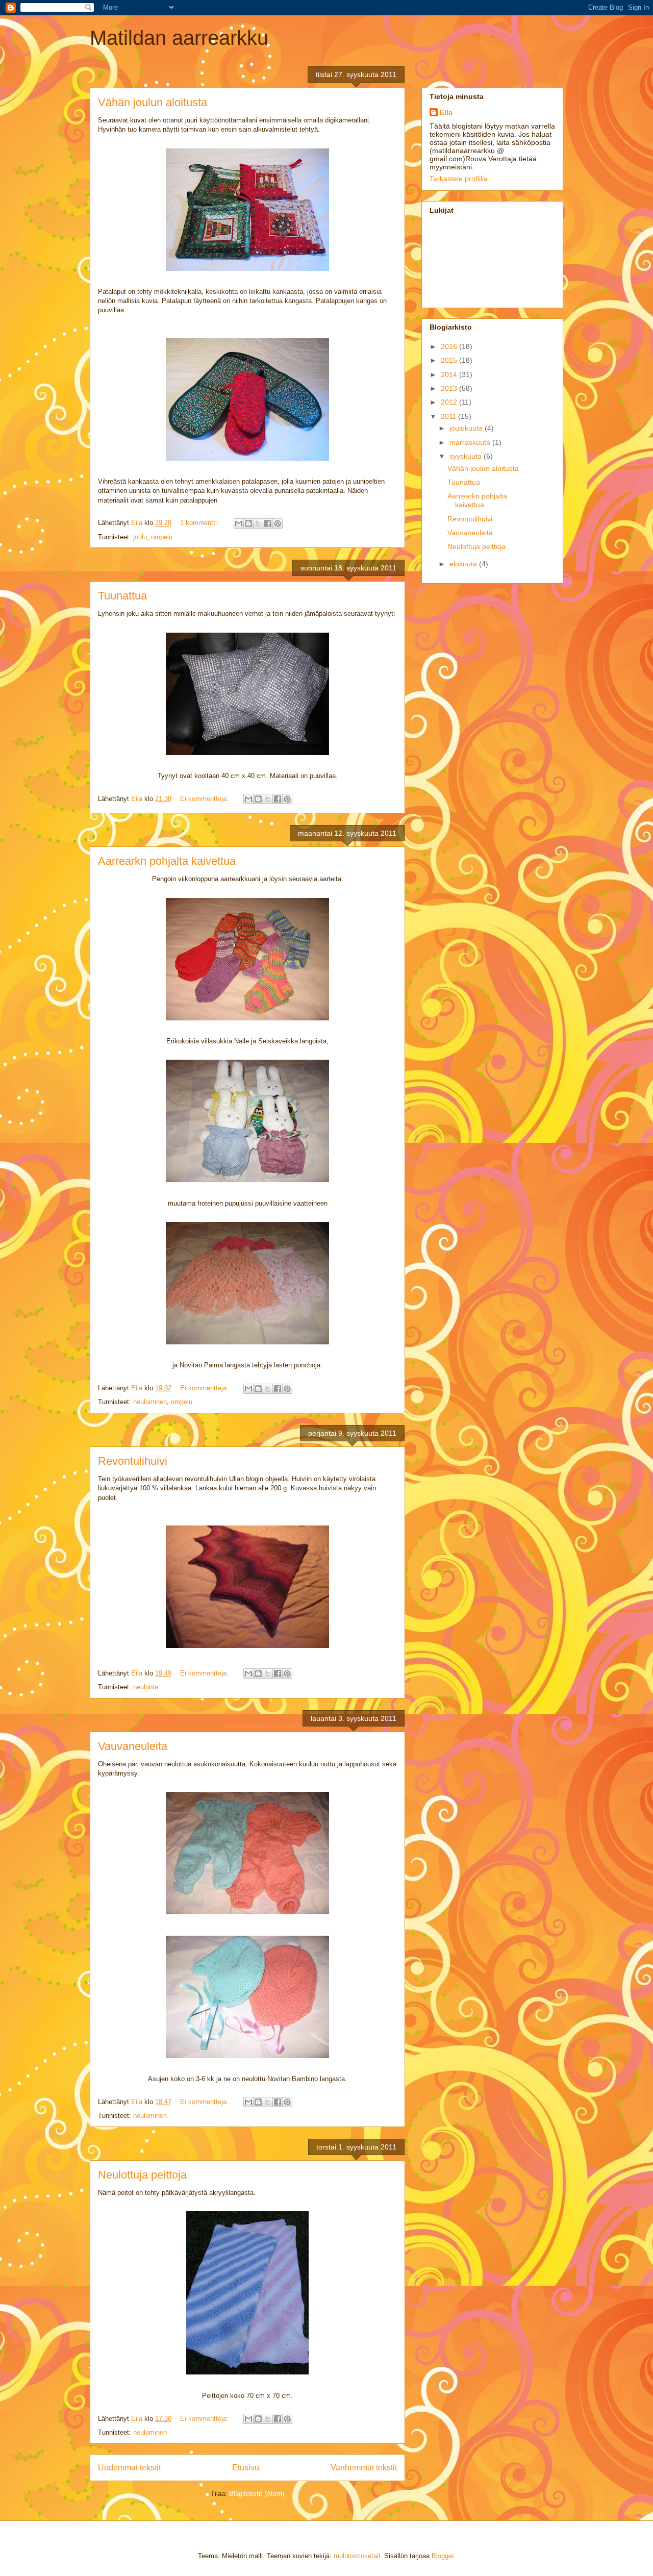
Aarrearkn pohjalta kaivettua (167, 861)
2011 (449, 416)
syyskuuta (467, 456)
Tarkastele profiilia (459, 179)
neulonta (146, 1687)
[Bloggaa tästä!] (248, 523)
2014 (450, 374)
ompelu (162, 537)
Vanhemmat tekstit (364, 2468)
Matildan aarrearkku (179, 38)
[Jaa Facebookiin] (268, 523)
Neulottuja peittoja (142, 2175)
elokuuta (464, 564)
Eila (446, 112)
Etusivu (246, 2468)
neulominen (150, 1402)
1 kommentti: (200, 523)
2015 (450, 360)
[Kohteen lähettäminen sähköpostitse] (239, 523)
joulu (140, 537)
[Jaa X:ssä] (258, 523)
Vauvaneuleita (133, 1746)
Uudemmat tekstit (129, 2468)
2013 (450, 388)
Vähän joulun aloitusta (153, 102)
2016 (450, 346)
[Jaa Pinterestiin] (278, 523)
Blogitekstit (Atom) (257, 2494)
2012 (450, 402)
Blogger (443, 2556)
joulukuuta (467, 428)
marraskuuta (471, 442)
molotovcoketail (357, 2556)
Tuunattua (122, 596)
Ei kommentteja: (205, 799)
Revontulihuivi (133, 1461)
